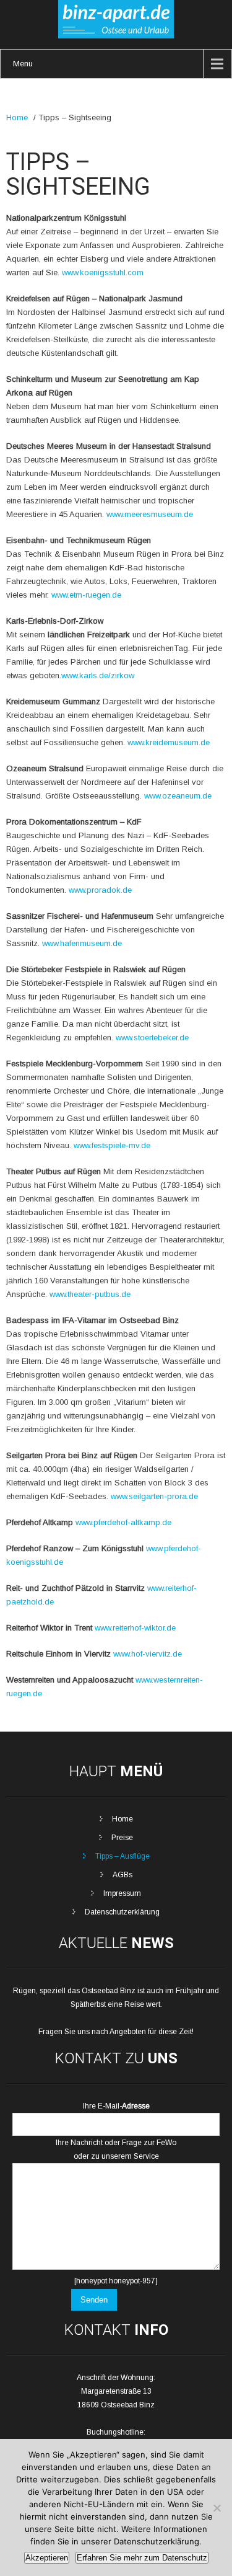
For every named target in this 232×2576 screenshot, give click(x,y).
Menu (23, 64)
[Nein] (217, 2508)
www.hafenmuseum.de (82, 943)
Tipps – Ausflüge (122, 1856)
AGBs (122, 1875)
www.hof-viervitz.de (148, 1654)
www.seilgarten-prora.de (154, 1496)
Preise (122, 1838)
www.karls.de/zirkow (98, 675)
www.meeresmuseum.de (150, 514)
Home (17, 117)
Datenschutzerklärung (122, 1912)
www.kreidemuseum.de (169, 742)
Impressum (122, 1893)
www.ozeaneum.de (178, 796)
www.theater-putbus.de (90, 1294)
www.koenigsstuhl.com (103, 272)
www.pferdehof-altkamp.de (123, 1522)
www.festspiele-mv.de (112, 1145)
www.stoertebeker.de (152, 1038)
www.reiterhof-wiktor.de (135, 1628)
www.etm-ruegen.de (86, 595)
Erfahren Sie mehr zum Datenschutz (142, 2558)
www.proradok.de (100, 890)
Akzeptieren (47, 2558)
